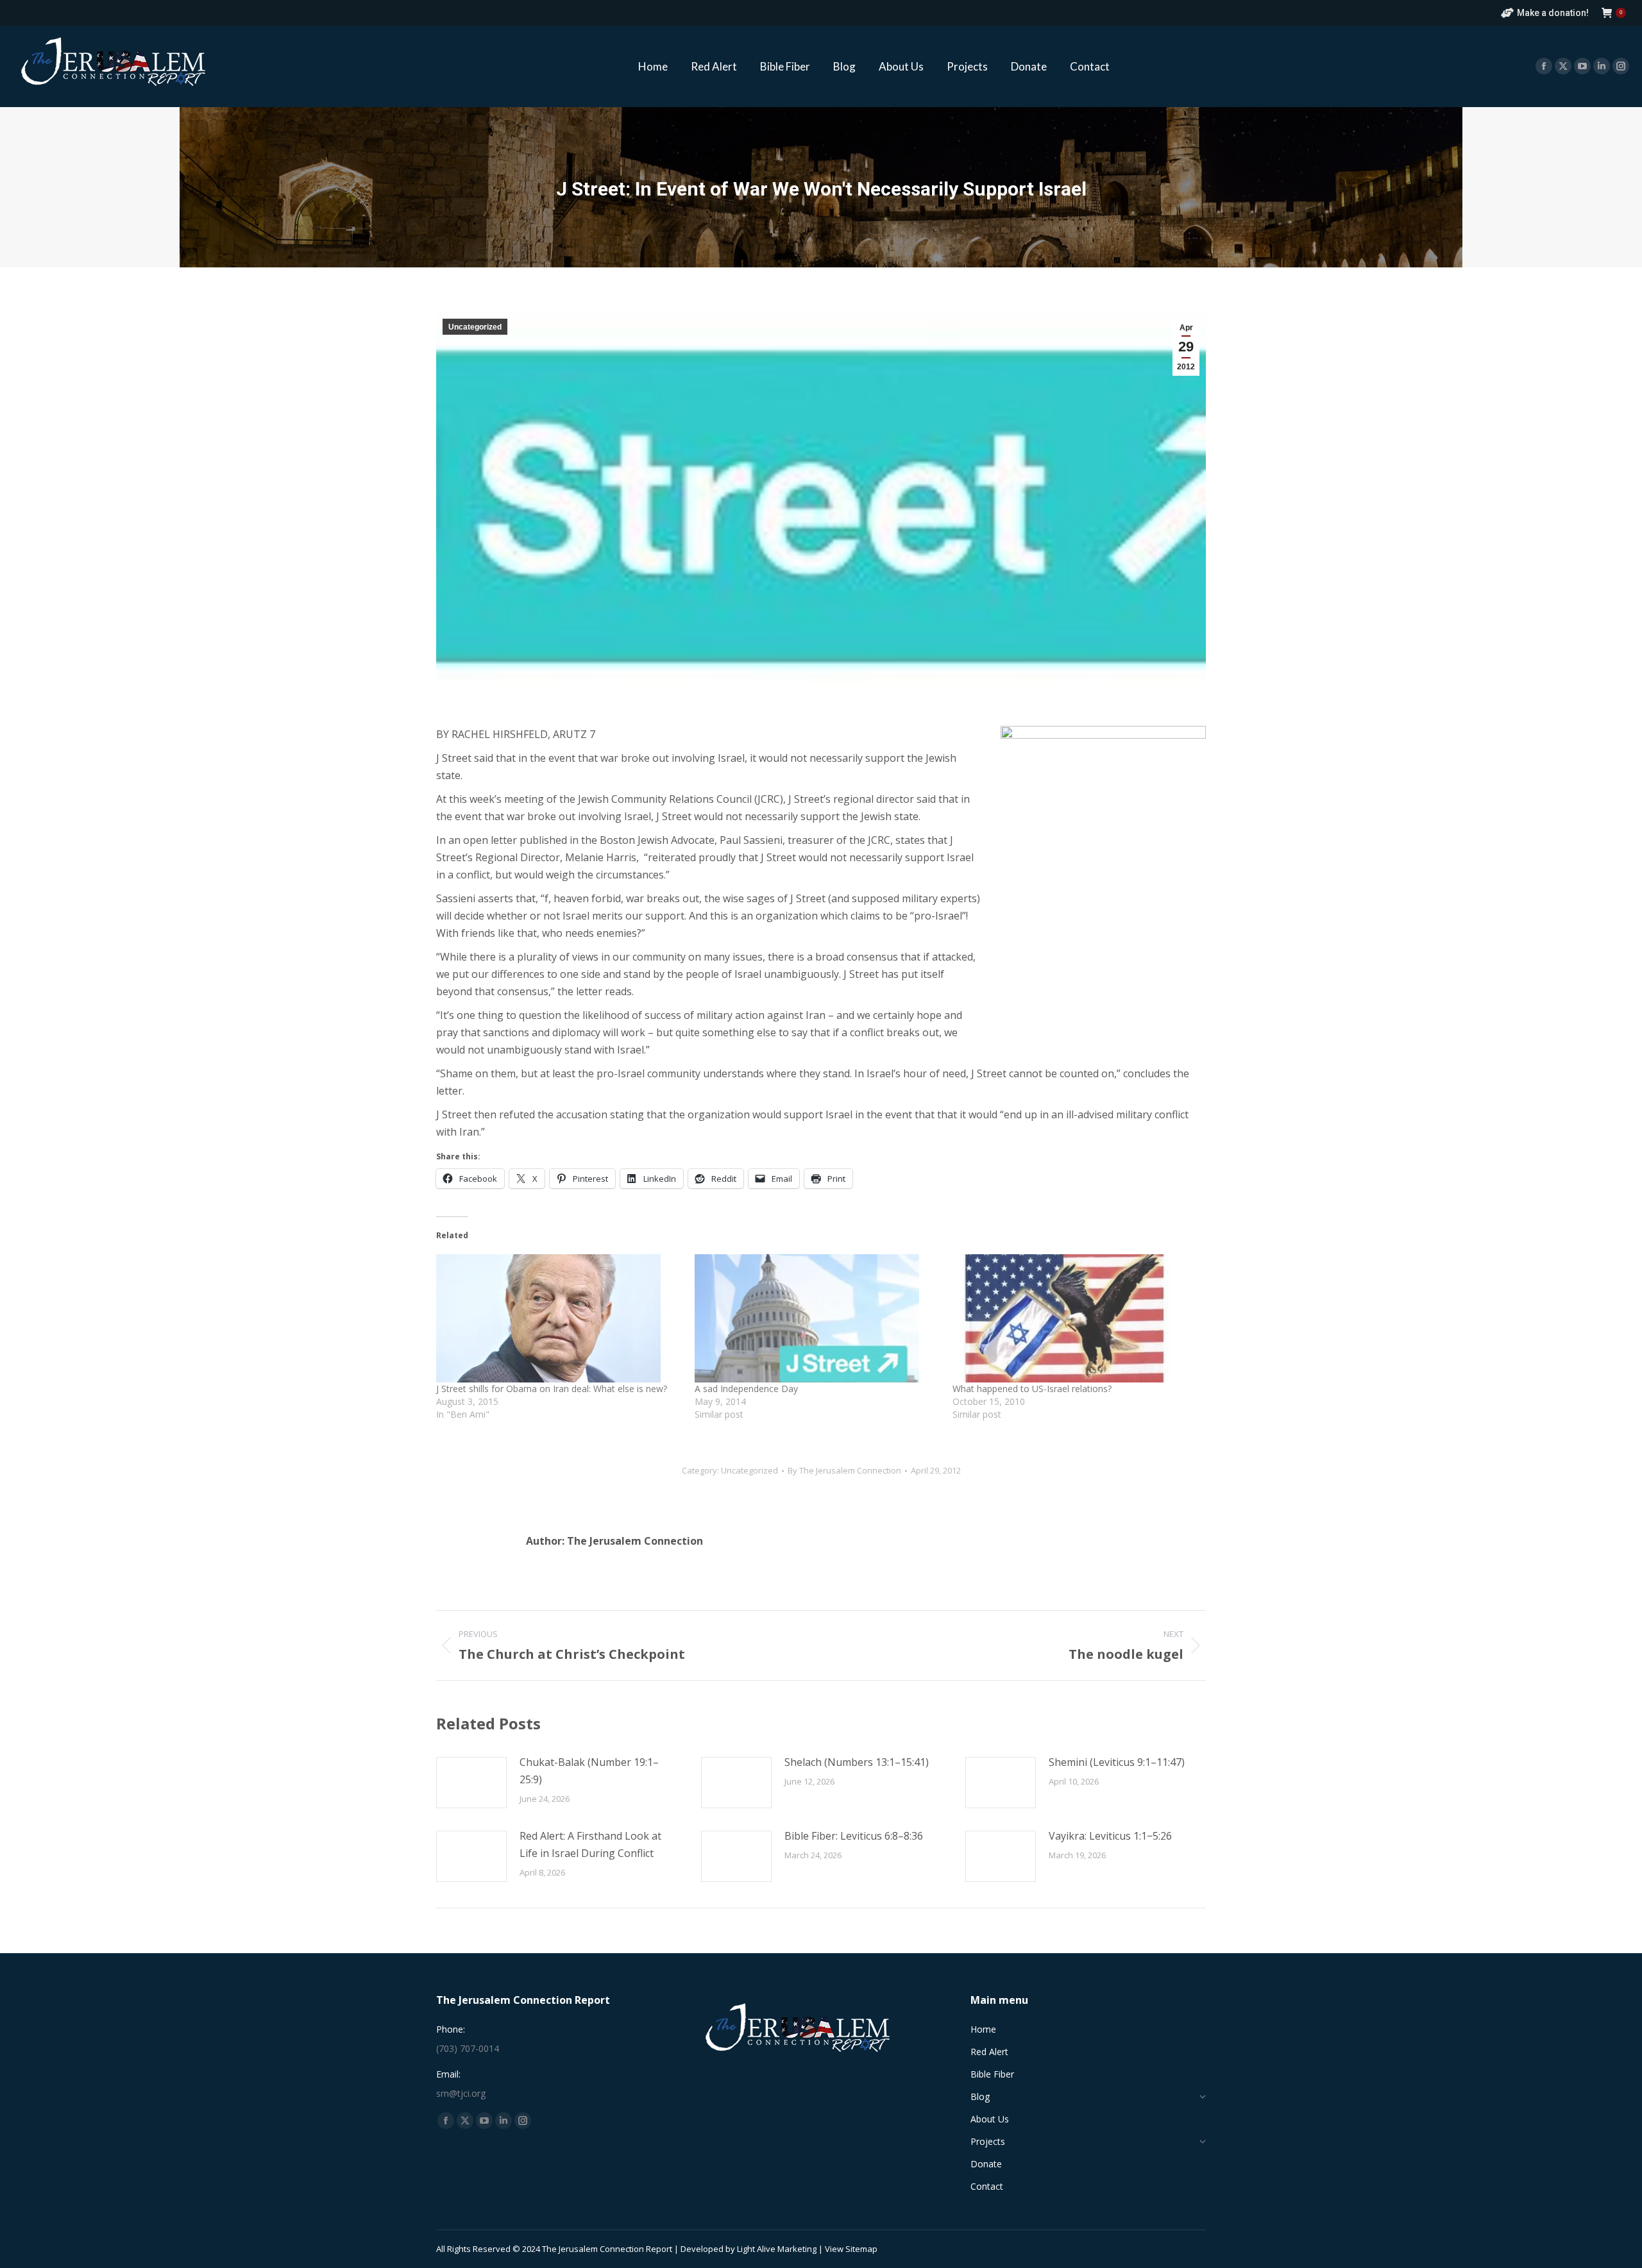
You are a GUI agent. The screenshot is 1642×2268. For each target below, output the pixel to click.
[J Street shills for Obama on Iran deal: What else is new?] (559, 1318)
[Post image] (471, 1783)
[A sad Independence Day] (817, 1318)
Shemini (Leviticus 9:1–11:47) (1117, 1762)
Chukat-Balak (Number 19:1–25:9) (589, 1771)
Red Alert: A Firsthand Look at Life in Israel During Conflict (590, 1844)
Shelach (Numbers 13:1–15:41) (857, 1762)
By (844, 1470)
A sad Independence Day (746, 1389)
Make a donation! (1553, 13)
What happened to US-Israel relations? (1032, 1389)
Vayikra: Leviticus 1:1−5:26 (1110, 1836)
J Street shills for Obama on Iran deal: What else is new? (552, 1389)
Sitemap (861, 2249)
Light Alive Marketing (777, 2249)
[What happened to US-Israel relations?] (1075, 1318)
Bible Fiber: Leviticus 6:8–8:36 (854, 1836)
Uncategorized (475, 327)
